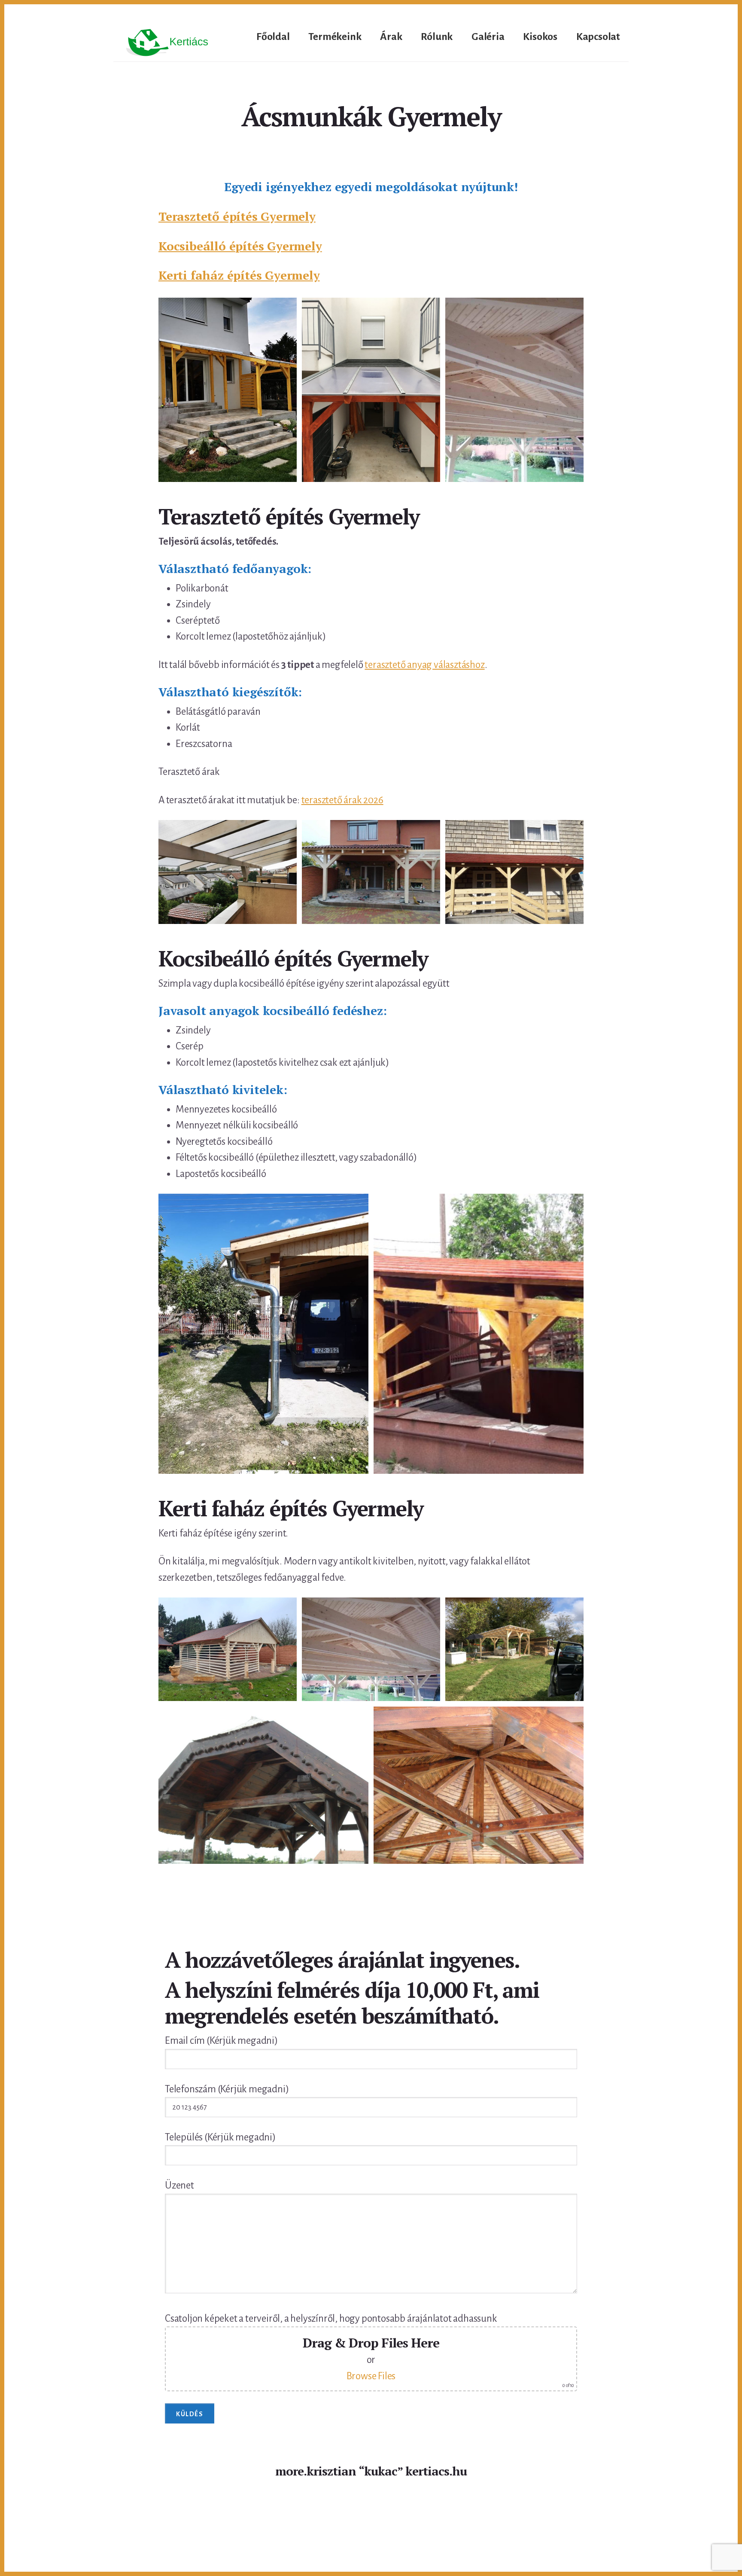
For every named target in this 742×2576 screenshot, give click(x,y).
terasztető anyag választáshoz (424, 665)
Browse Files (371, 2376)
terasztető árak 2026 (342, 800)
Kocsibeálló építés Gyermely (240, 246)
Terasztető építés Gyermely (237, 216)
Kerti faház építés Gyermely (239, 275)
